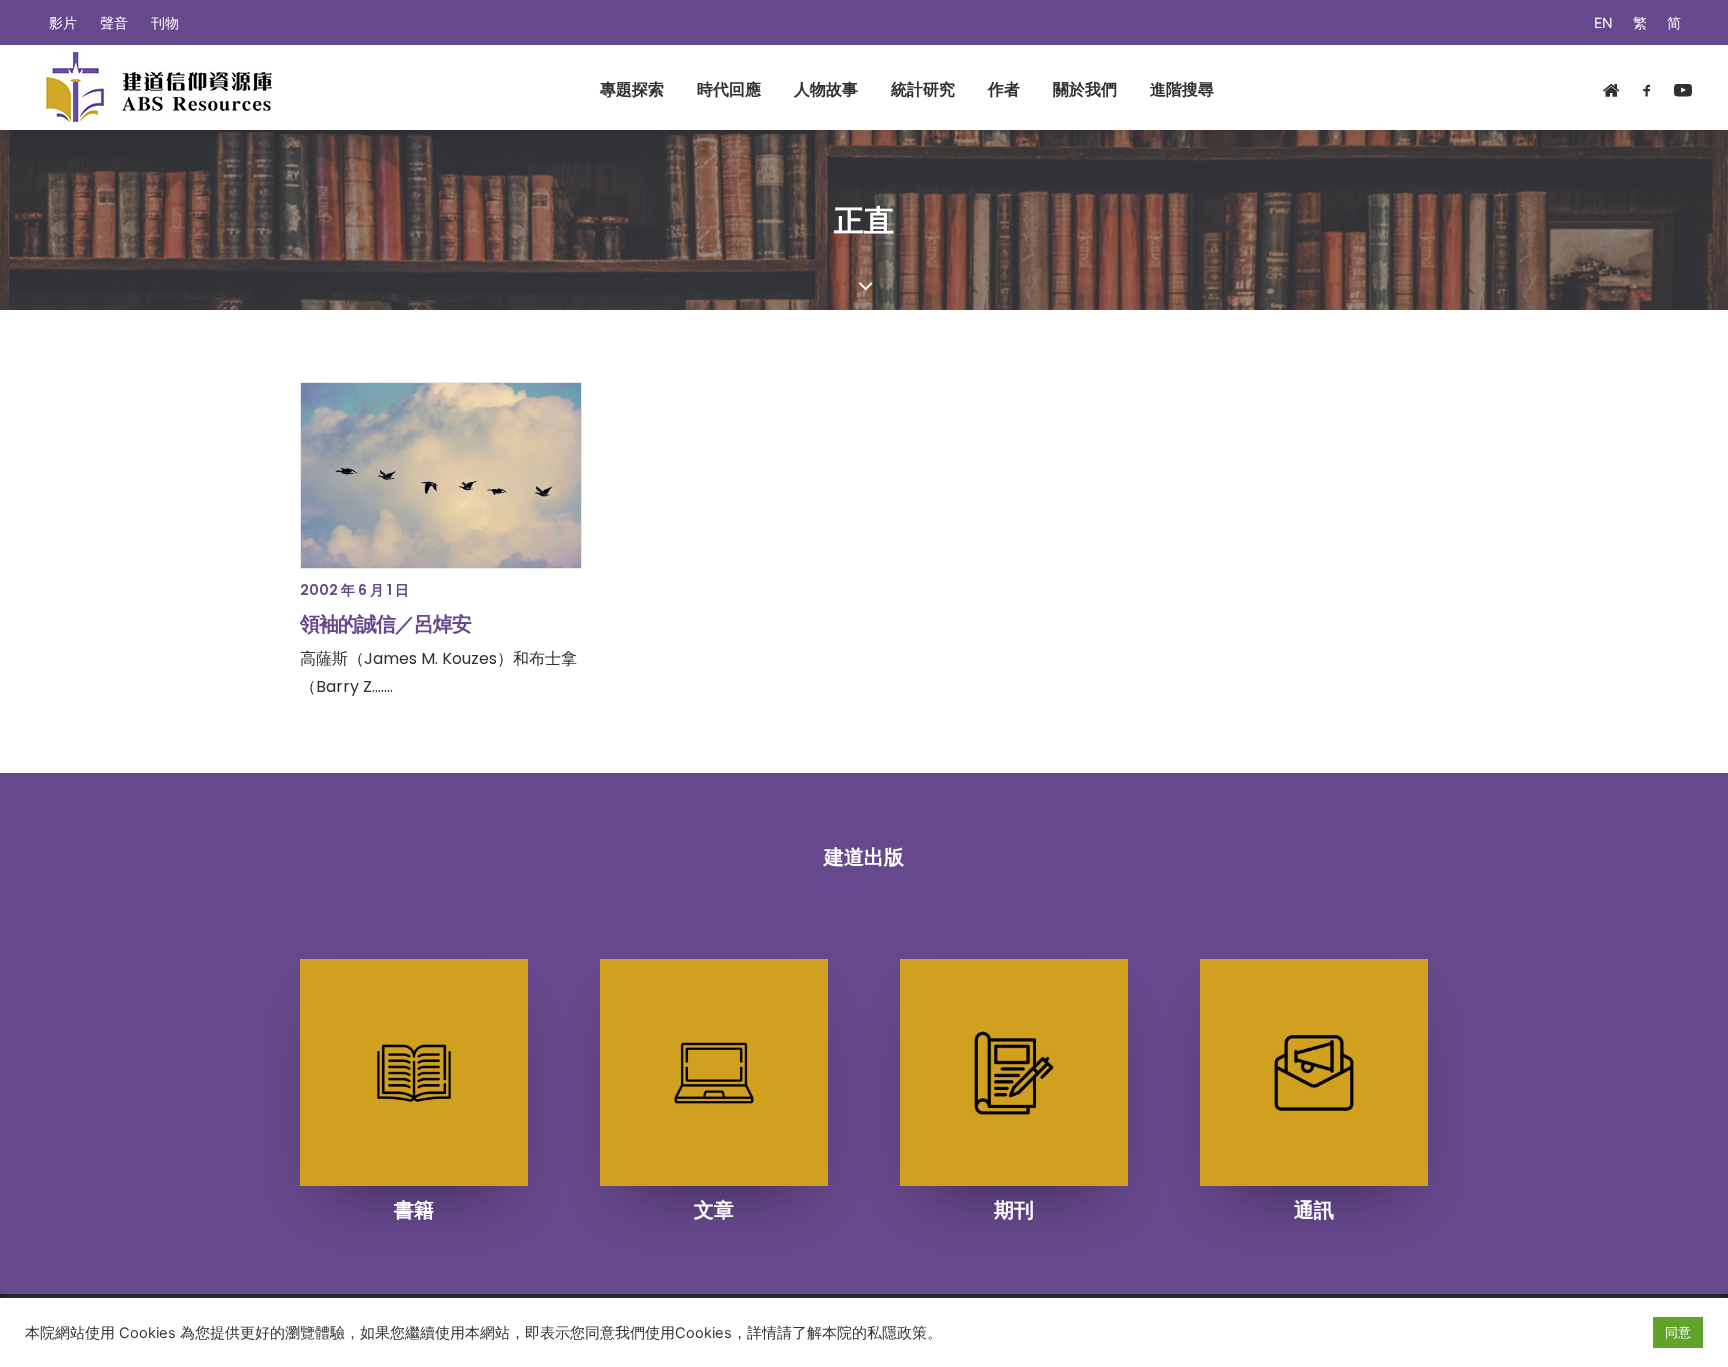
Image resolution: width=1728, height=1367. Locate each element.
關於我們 (1085, 89)
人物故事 (826, 89)
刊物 (165, 22)
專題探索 (632, 89)
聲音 (114, 22)
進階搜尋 (1182, 89)
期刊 (1014, 1210)
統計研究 (923, 89)
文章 (714, 1210)
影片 (63, 22)
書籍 (414, 1210)
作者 (1004, 89)
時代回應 (729, 89)
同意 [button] (1678, 1332)
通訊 (1314, 1210)
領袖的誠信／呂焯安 (385, 624)
